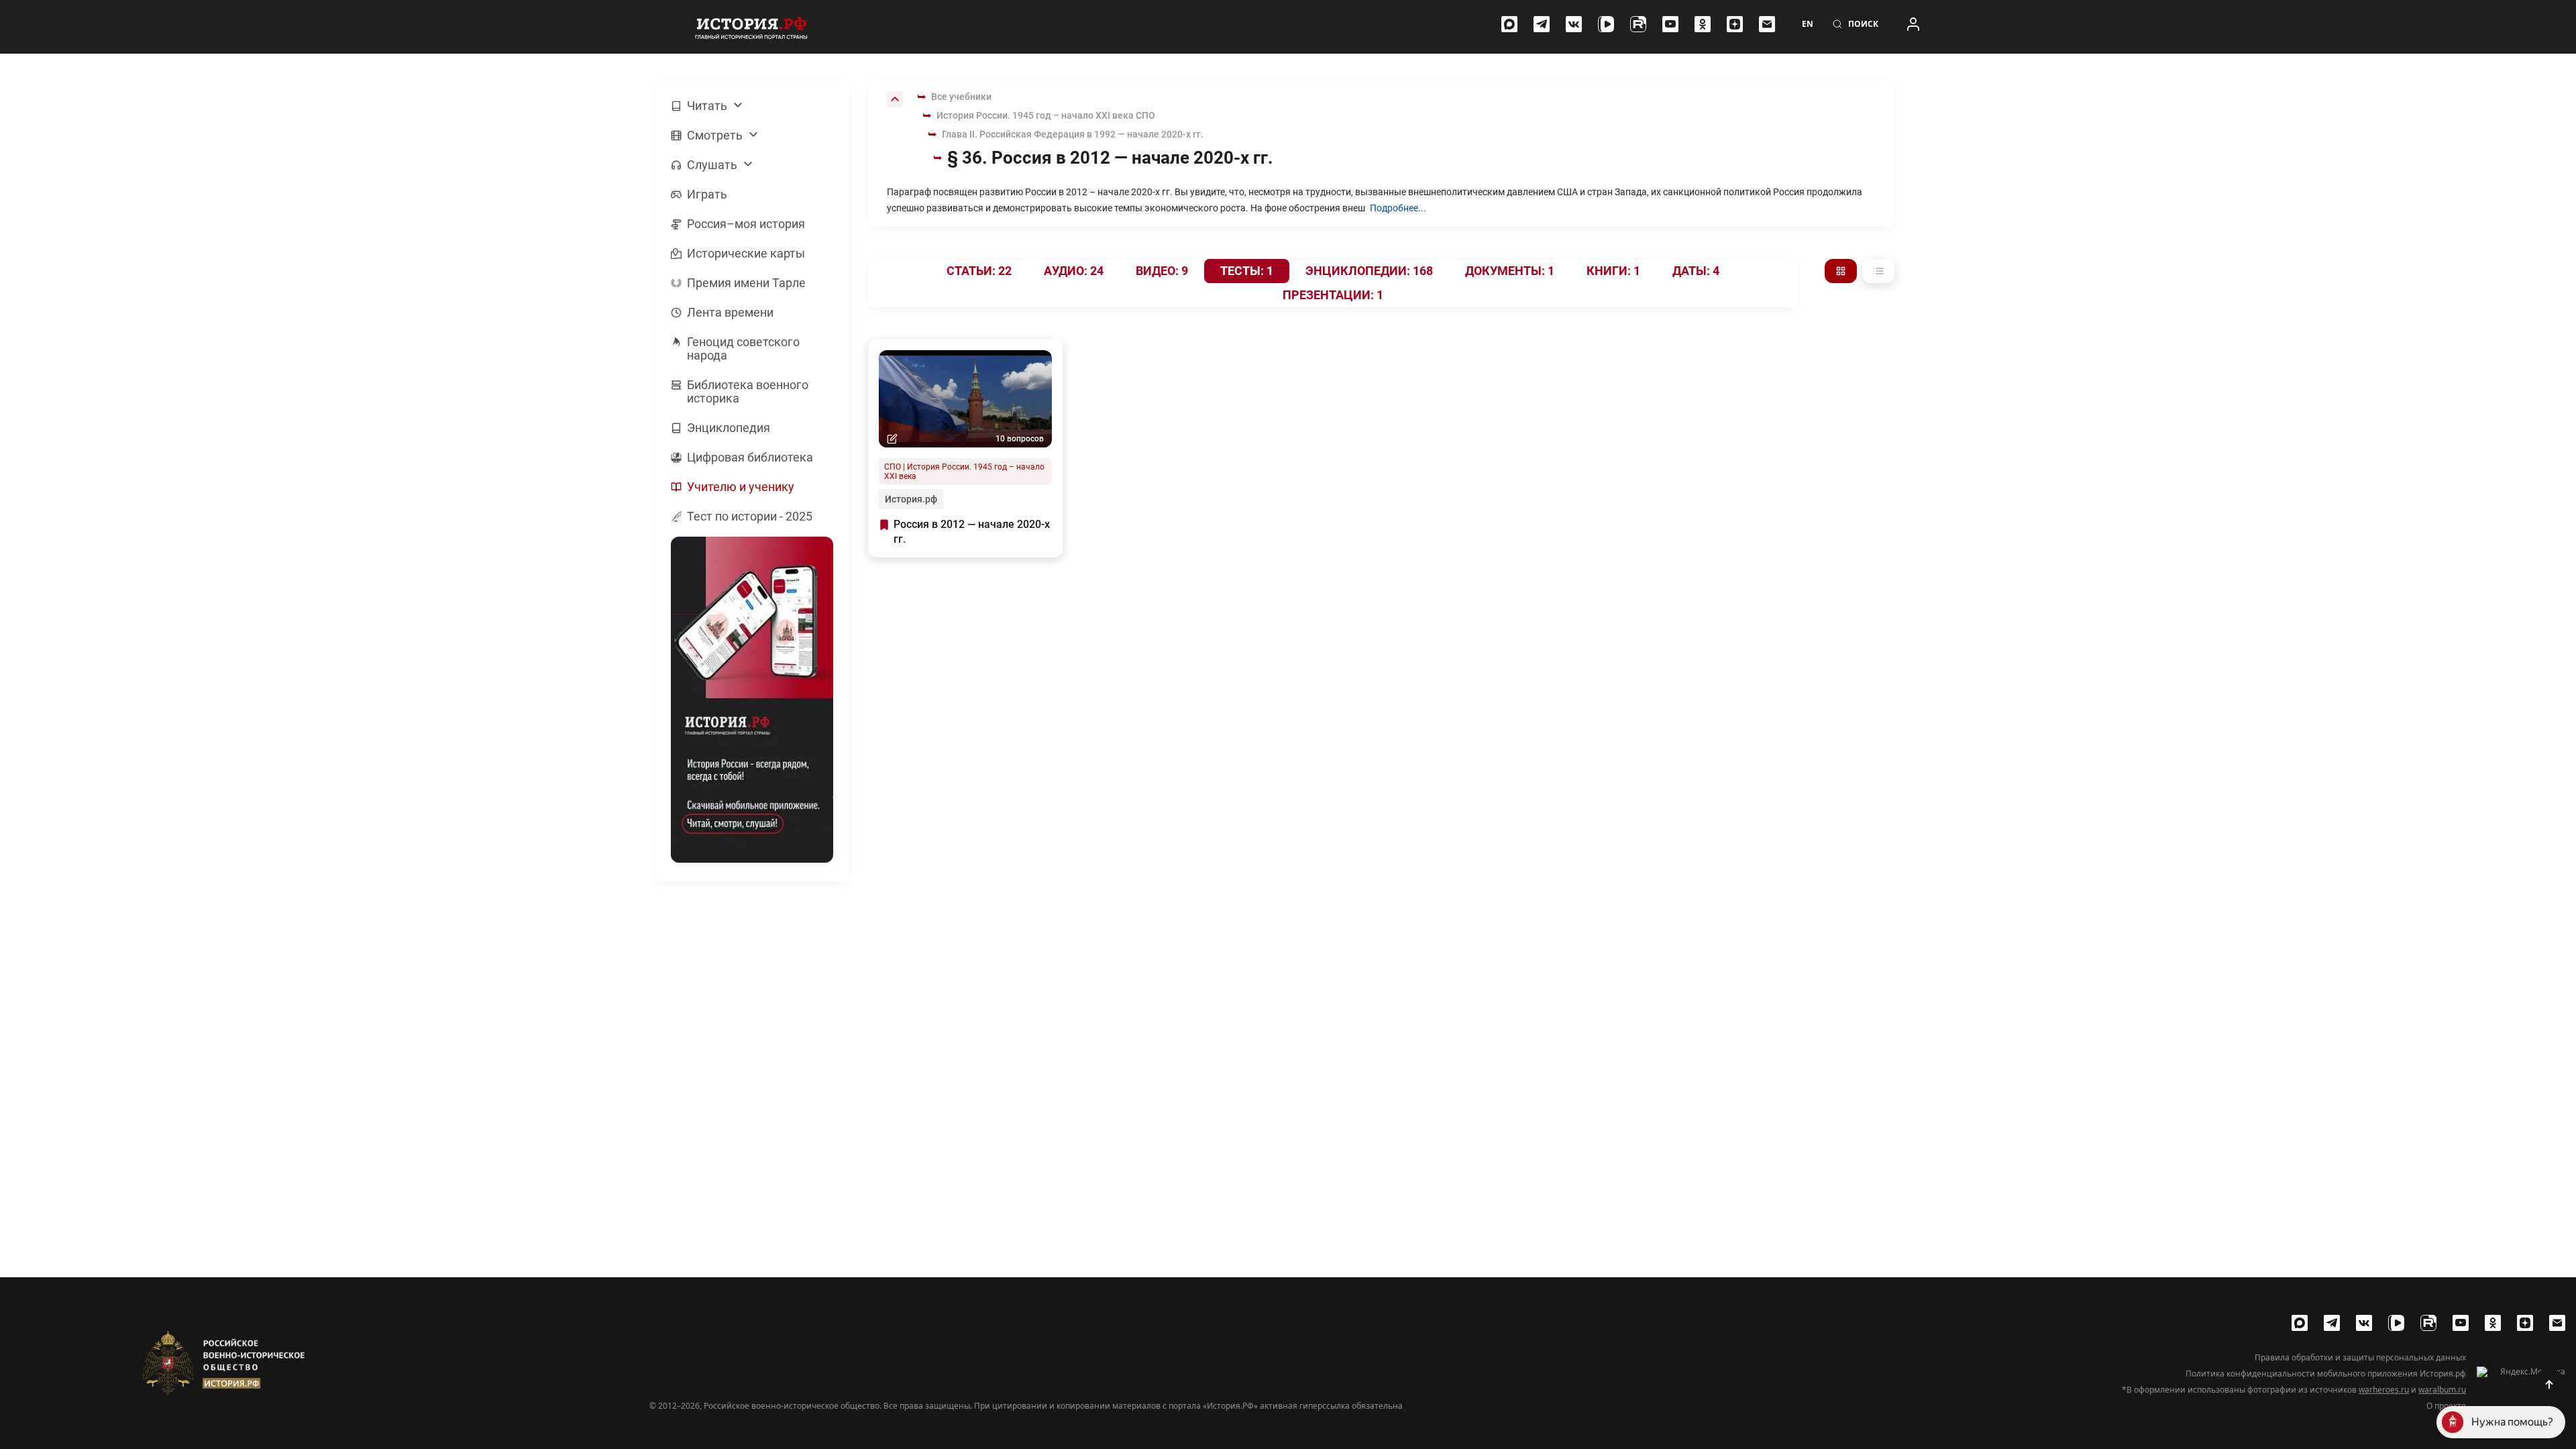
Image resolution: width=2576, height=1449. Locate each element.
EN (1808, 24)
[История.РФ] (751, 27)
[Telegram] (1542, 24)
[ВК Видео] (1606, 24)
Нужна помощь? (2512, 1422)
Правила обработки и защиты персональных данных (2360, 1358)
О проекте (2446, 1406)
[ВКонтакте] (1574, 24)
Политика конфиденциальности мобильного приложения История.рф (2326, 1374)
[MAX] (1509, 24)
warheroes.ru (2384, 1390)
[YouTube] (1670, 24)
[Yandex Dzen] (1735, 24)
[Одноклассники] (1703, 24)
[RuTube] (1638, 24)
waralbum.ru (2442, 1390)
